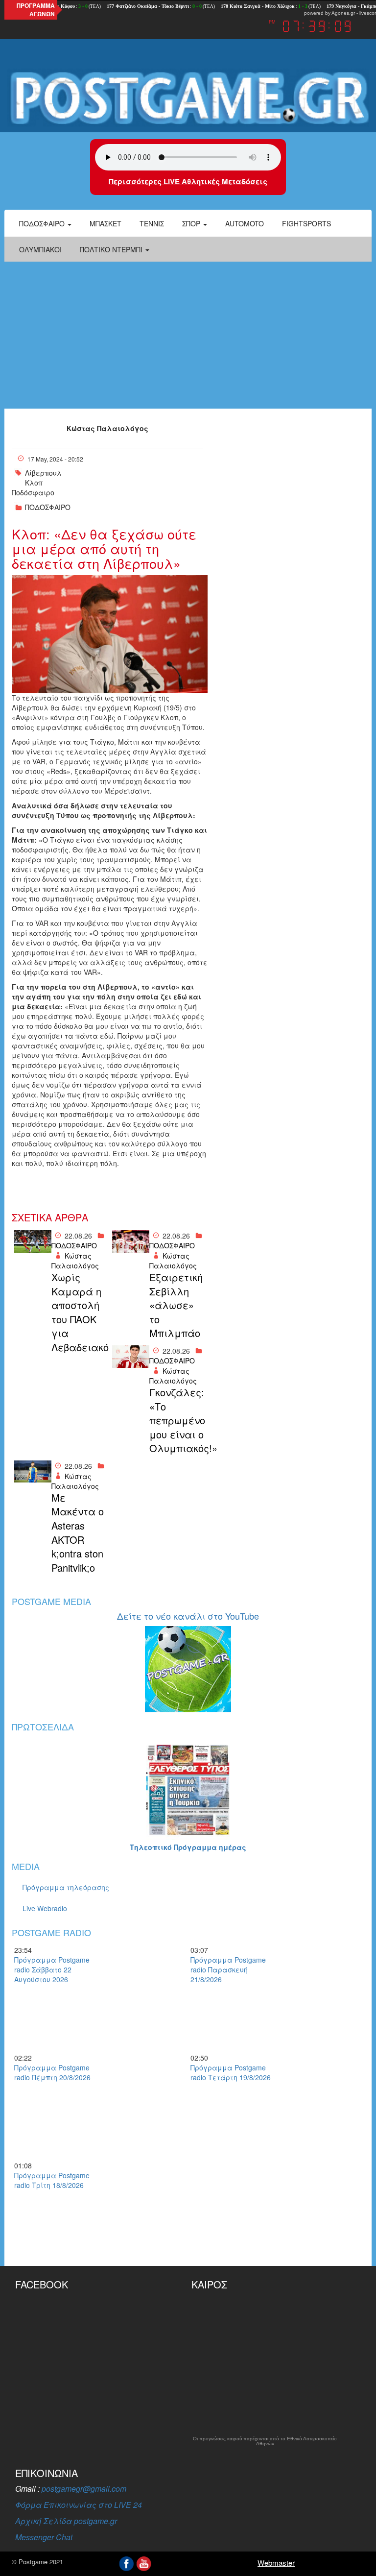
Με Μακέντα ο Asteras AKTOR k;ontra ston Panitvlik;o (78, 1533)
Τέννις (152, 223)
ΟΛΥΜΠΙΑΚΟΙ (40, 249)
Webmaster (276, 2563)
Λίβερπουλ (43, 473)
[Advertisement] (188, 335)
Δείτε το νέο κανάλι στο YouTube (188, 1616)
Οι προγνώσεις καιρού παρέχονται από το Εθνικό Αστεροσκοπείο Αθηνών (265, 2441)
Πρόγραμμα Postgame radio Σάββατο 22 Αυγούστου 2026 (52, 1969)
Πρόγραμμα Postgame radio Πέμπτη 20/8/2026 (52, 2072)
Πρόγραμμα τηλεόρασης (66, 1887)
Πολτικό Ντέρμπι (112, 249)
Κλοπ (34, 483)
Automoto (245, 223)
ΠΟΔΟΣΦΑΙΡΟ (48, 507)
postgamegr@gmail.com (84, 2489)
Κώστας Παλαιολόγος (107, 428)
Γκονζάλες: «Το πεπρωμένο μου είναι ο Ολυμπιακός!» (177, 1420)
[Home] (188, 98)
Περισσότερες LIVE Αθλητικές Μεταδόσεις (188, 181)
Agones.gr (343, 13)
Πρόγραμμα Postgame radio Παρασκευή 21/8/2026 (228, 1969)
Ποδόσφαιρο (43, 223)
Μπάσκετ (106, 223)
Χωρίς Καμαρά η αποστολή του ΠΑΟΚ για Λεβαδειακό (79, 1312)
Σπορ (192, 223)
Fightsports (306, 223)
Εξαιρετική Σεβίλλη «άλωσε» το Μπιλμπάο (176, 1305)
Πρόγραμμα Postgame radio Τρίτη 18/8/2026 (52, 2180)
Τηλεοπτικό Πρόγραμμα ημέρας (188, 1847)
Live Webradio (45, 1908)
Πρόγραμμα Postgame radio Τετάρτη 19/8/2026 (231, 2072)
